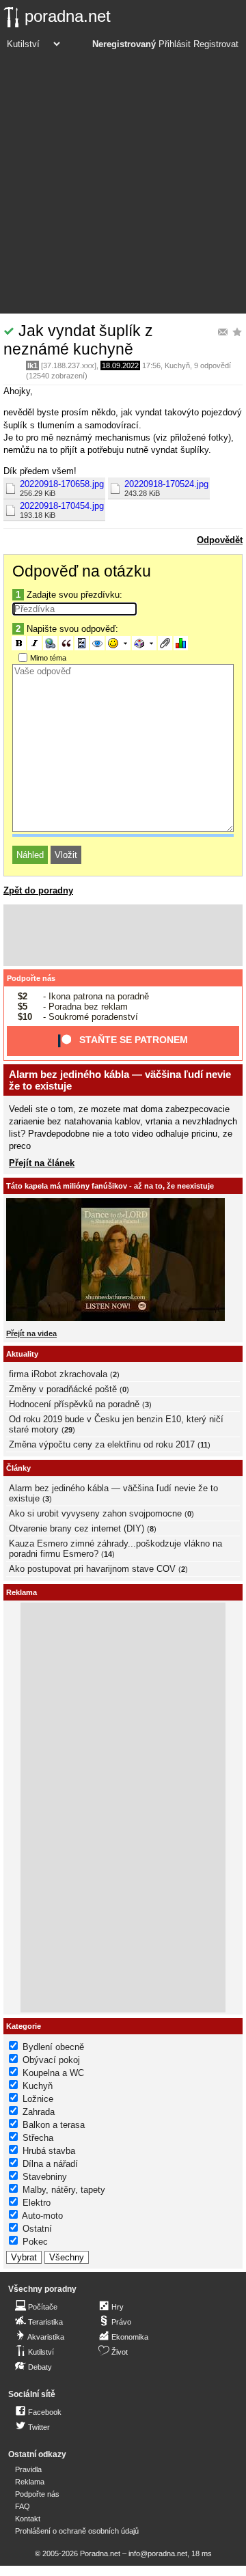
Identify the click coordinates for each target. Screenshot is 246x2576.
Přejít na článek (42, 1163)
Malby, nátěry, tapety (64, 2190)
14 (108, 1554)
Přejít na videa (31, 1333)
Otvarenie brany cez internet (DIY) (77, 1528)
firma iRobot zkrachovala (58, 1374)
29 (68, 1430)
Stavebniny (45, 2177)
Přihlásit (175, 44)
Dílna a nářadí (50, 2164)
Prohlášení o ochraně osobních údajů (77, 2531)
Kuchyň (177, 365)
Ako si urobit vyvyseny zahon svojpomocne (95, 1513)
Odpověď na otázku (82, 571)
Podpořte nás (31, 978)
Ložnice (38, 2099)
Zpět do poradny (38, 890)
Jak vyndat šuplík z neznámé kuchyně (78, 340)
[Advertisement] (123, 184)
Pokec (35, 2242)
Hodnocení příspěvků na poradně (74, 1404)
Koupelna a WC (53, 2073)
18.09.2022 (120, 365)
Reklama (30, 2482)
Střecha (38, 2138)
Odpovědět (220, 540)
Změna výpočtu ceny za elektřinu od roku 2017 (102, 1444)
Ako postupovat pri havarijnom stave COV (92, 1569)
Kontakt (28, 2519)
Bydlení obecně (53, 2047)
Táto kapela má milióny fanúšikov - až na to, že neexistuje (110, 1186)
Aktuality (22, 1354)
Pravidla (28, 2469)
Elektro (37, 2203)
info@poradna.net (158, 2553)
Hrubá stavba (49, 2151)
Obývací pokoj (51, 2060)
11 (204, 1445)
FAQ (23, 2506)
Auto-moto (42, 2216)
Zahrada (39, 2112)
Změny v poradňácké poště (63, 1389)
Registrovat (216, 44)
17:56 (151, 365)
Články (18, 1468)
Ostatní (37, 2229)
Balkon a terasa (54, 2125)
